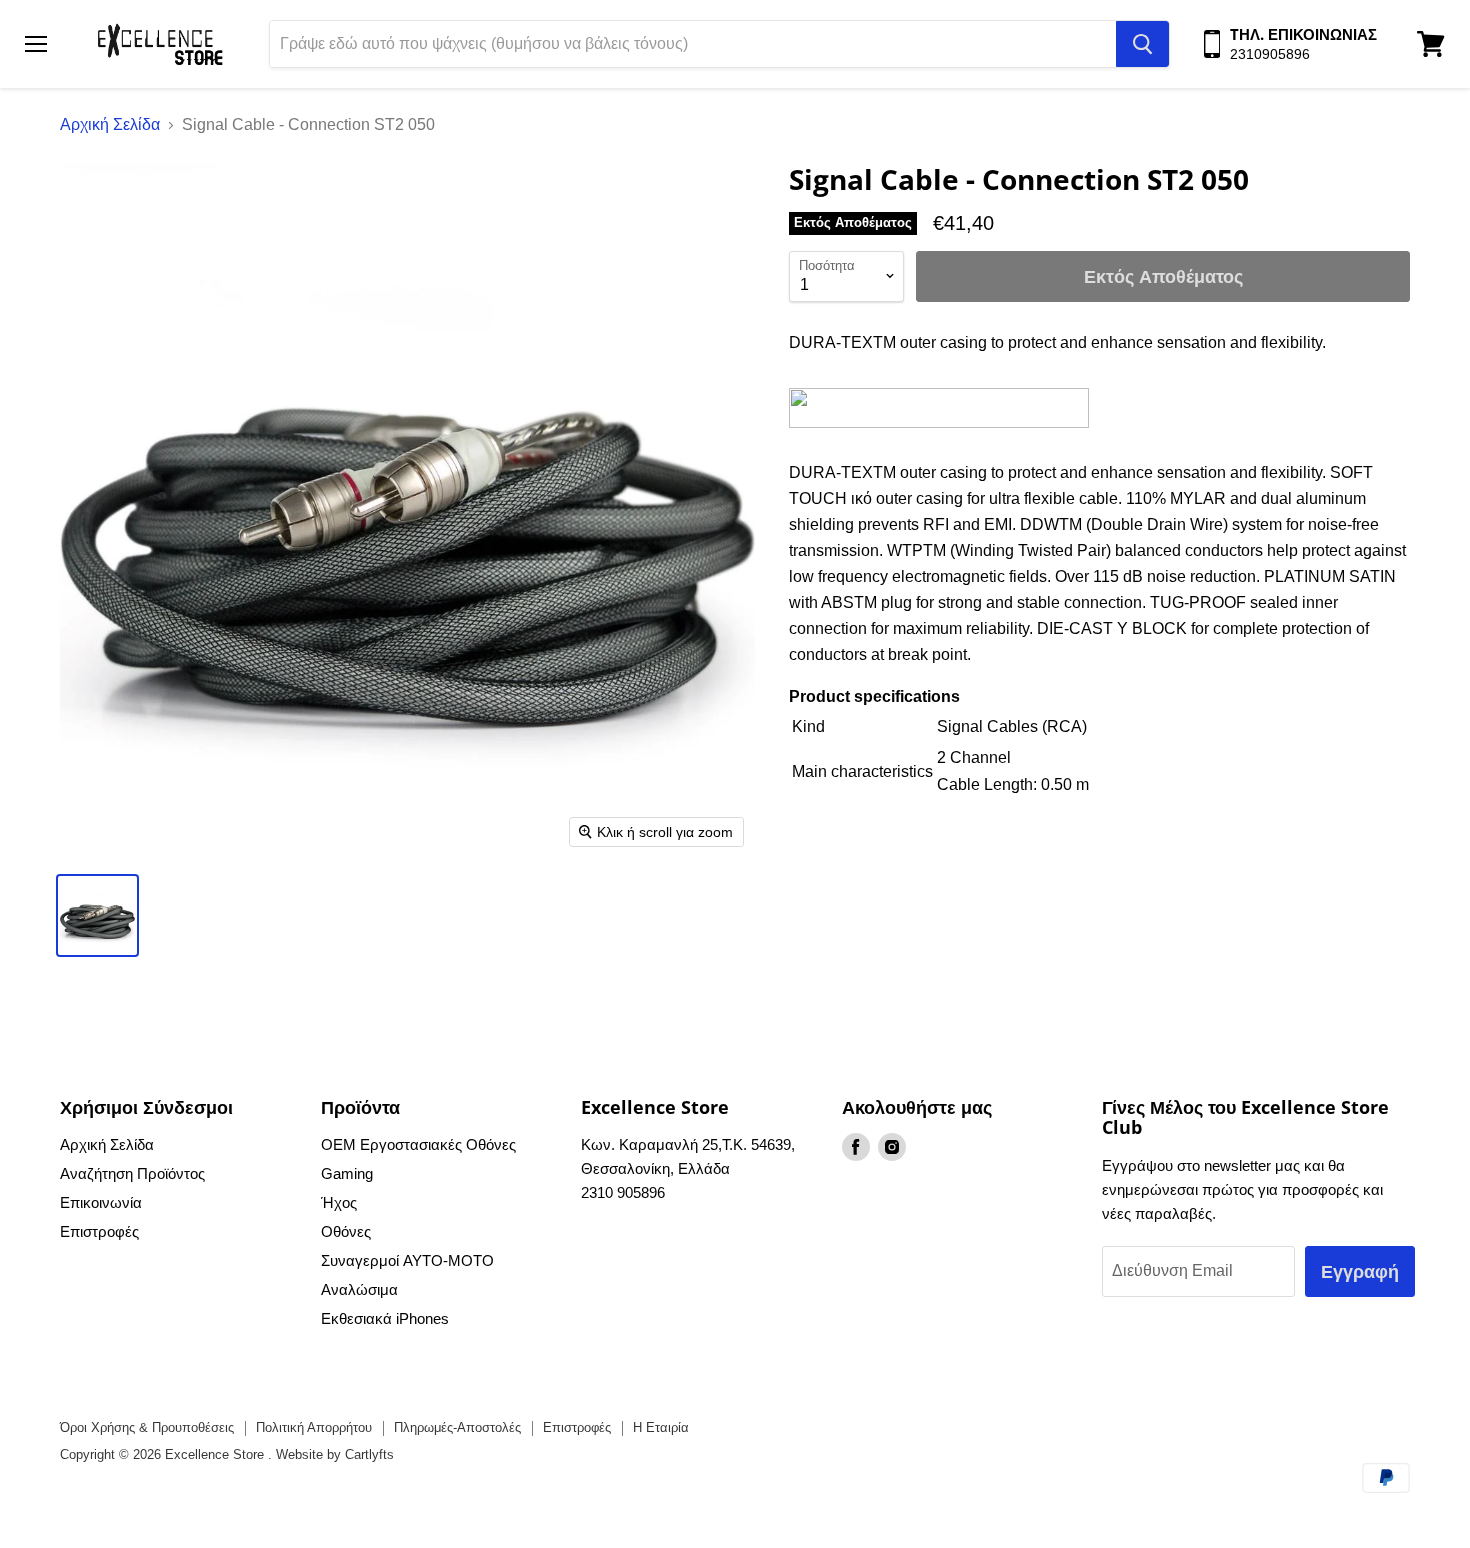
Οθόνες (346, 1231)
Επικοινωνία (101, 1202)
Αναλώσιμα (359, 1289)
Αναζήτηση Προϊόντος (132, 1173)
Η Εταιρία (661, 1427)
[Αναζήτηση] (1142, 44)
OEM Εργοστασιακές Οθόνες (418, 1144)
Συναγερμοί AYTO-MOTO (407, 1260)
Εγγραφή (1360, 1271)
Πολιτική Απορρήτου (314, 1427)
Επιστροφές (99, 1231)
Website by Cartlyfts (335, 1454)
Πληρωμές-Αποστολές (457, 1427)
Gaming (347, 1173)
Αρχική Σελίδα (110, 124)
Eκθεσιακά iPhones (385, 1318)
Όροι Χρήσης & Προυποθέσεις (147, 1427)
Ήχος (339, 1202)
